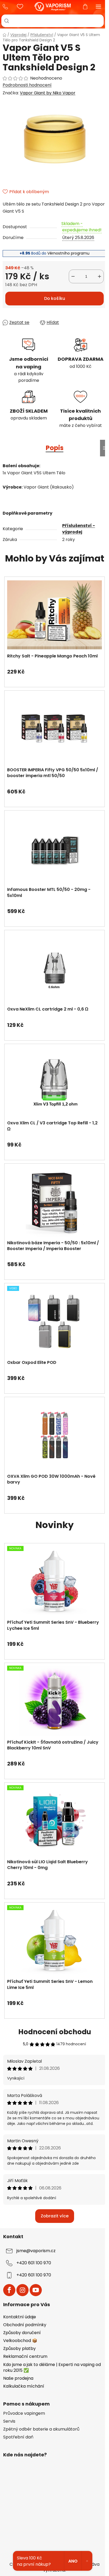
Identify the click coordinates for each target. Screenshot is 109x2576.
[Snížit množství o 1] (73, 276)
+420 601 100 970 (7, 7)
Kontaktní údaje (20, 2317)
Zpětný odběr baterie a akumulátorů (41, 2429)
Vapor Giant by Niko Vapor (48, 93)
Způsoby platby (19, 2348)
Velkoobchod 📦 (20, 2341)
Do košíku (55, 298)
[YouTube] (36, 2290)
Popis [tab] (55, 448)
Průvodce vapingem (24, 2413)
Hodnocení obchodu (55, 2032)
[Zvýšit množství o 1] (99, 276)
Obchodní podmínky (25, 2325)
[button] (54, 669)
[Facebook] (9, 2290)
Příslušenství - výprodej (79, 529)
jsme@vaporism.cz (36, 2251)
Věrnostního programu (68, 253)
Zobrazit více (55, 2216)
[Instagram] (22, 2290)
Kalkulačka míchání (24, 2386)
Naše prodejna (18, 2378)
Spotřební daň (18, 2437)
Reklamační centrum (25, 2356)
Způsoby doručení (22, 2333)
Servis (9, 2421)
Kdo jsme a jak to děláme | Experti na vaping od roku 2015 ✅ (52, 2367)
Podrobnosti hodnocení (27, 85)
